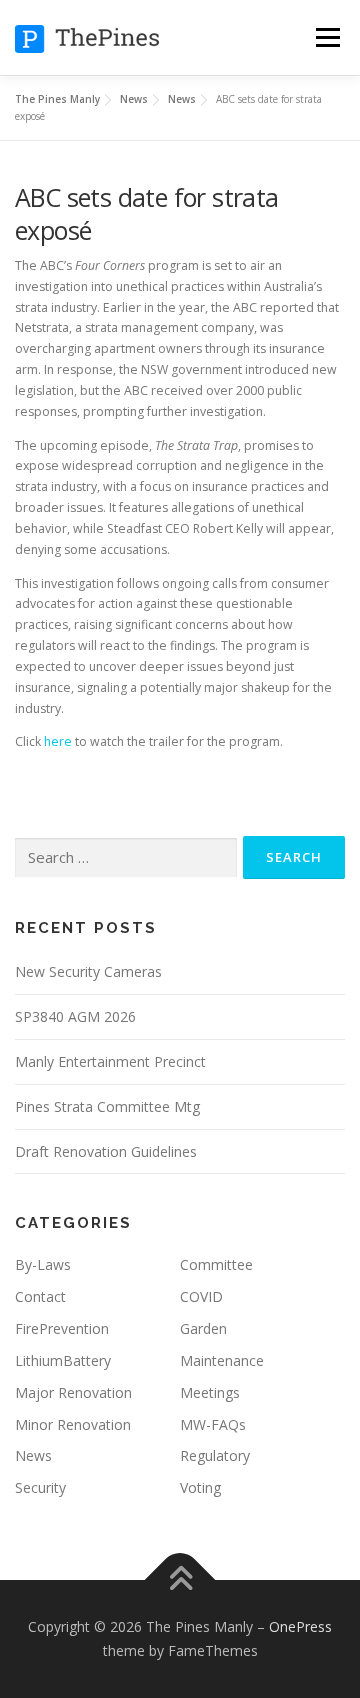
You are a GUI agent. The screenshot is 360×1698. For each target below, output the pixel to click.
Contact (40, 1296)
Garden (203, 1328)
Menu (326, 37)
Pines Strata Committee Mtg (107, 1106)
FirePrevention (62, 1328)
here (58, 741)
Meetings (210, 1392)
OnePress (300, 1626)
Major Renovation (73, 1392)
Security (40, 1487)
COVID (201, 1296)
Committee (216, 1264)
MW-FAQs (213, 1424)
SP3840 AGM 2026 (75, 1016)
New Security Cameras (88, 971)
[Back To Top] (180, 1580)
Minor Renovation (73, 1424)
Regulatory (215, 1455)
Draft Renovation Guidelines (106, 1151)
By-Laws (43, 1264)
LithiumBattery (63, 1360)
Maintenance (222, 1360)
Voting (200, 1487)
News (33, 1455)
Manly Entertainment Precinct (110, 1061)
